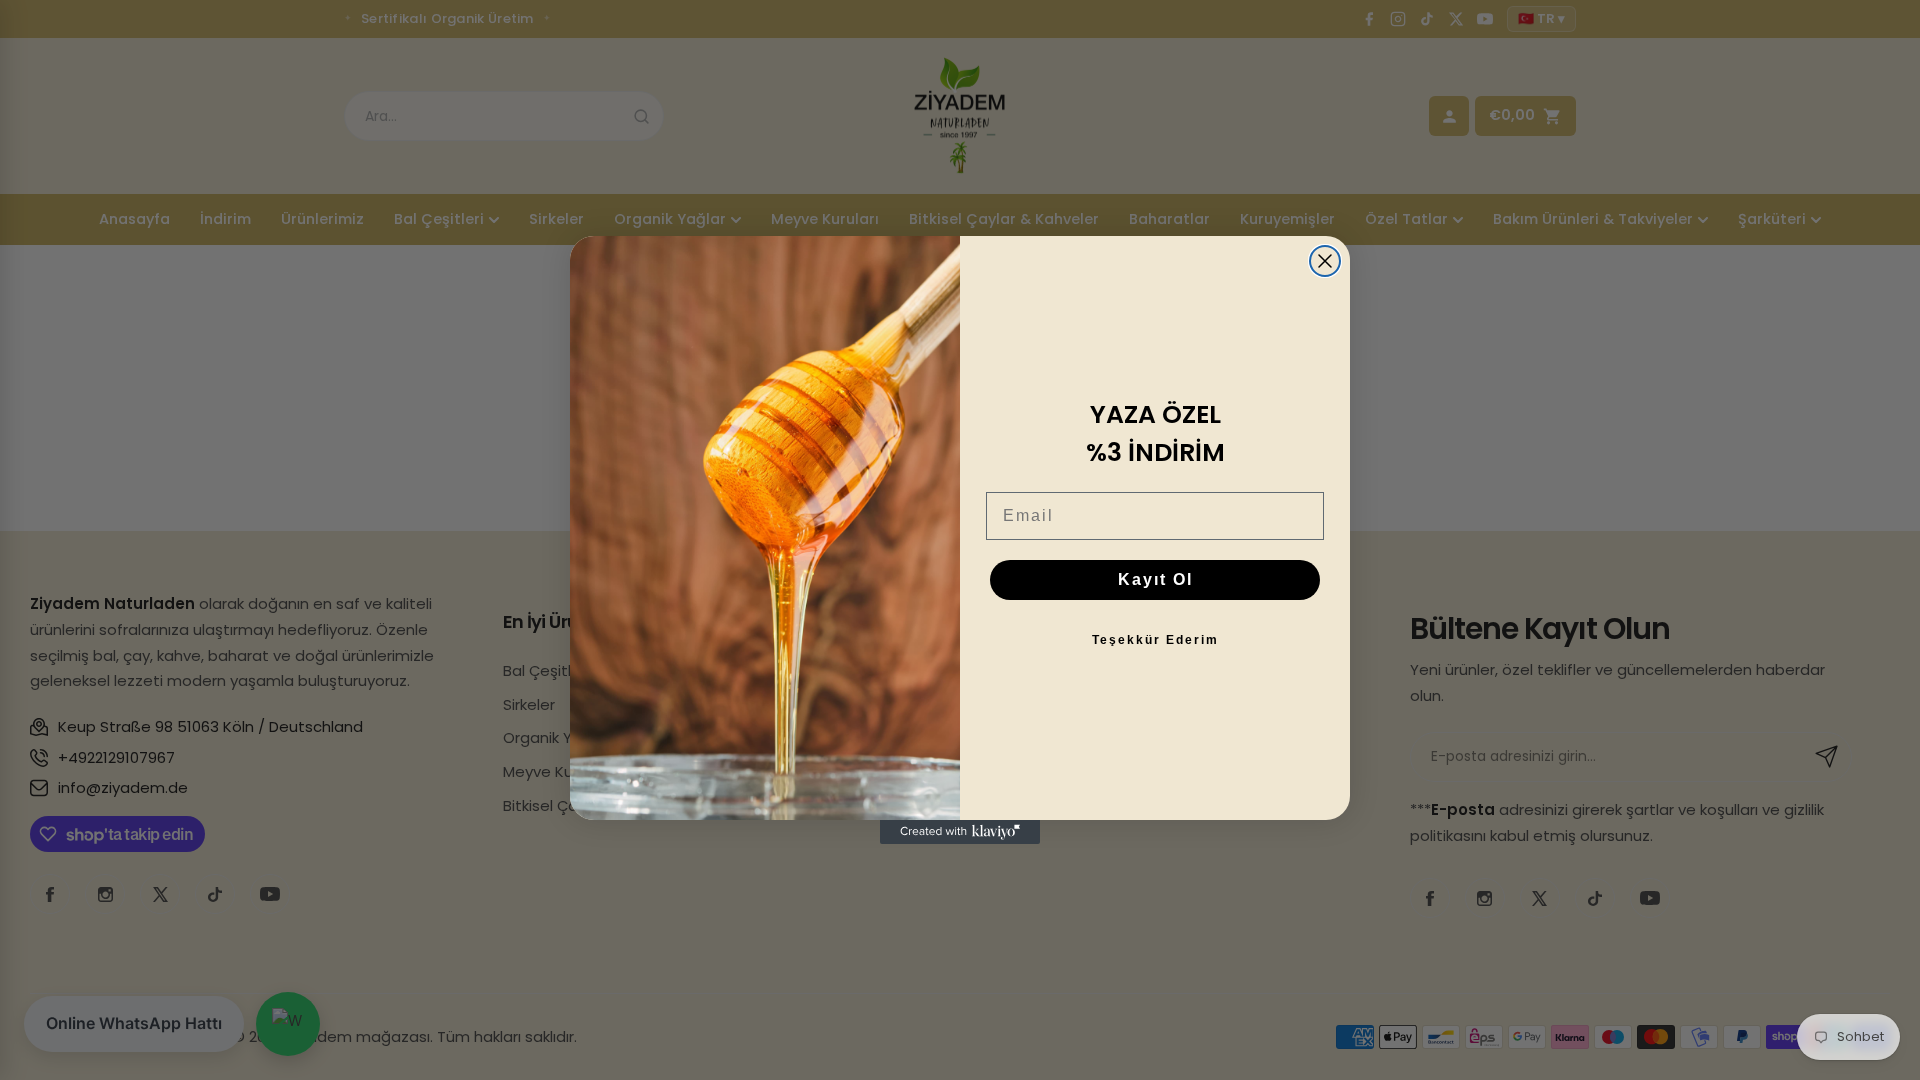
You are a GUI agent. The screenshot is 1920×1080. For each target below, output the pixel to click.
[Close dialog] (1325, 261)
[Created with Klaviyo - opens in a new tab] (960, 832)
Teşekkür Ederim (1155, 640)
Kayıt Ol (1155, 579)
